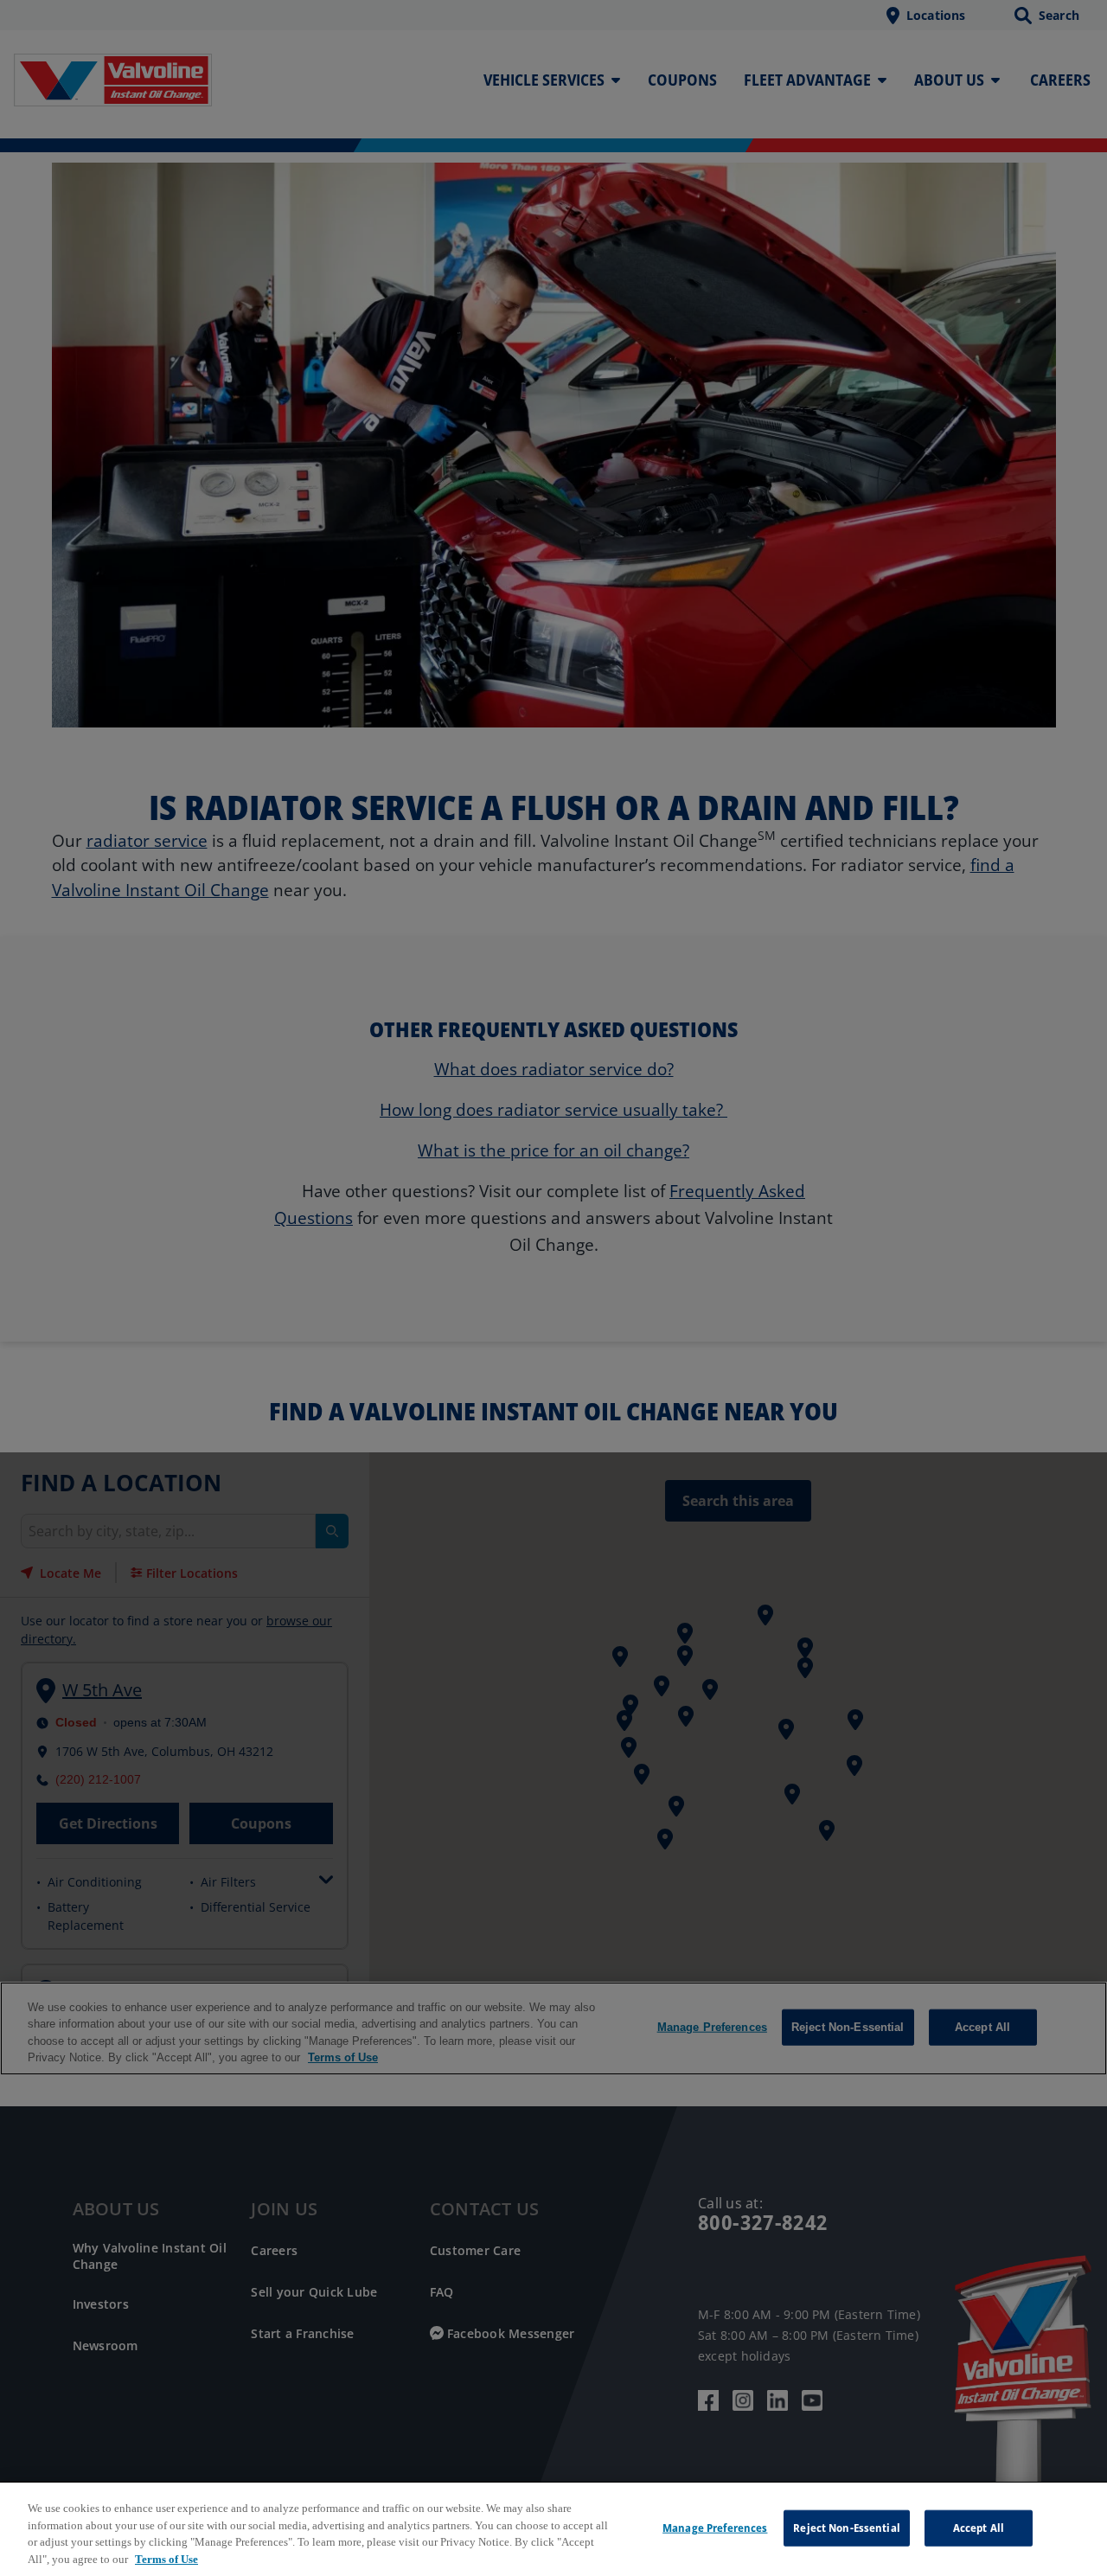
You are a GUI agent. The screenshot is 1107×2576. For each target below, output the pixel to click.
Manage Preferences (715, 2528)
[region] (553, 2529)
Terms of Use (166, 2558)
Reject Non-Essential (847, 2528)
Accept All (979, 2528)
